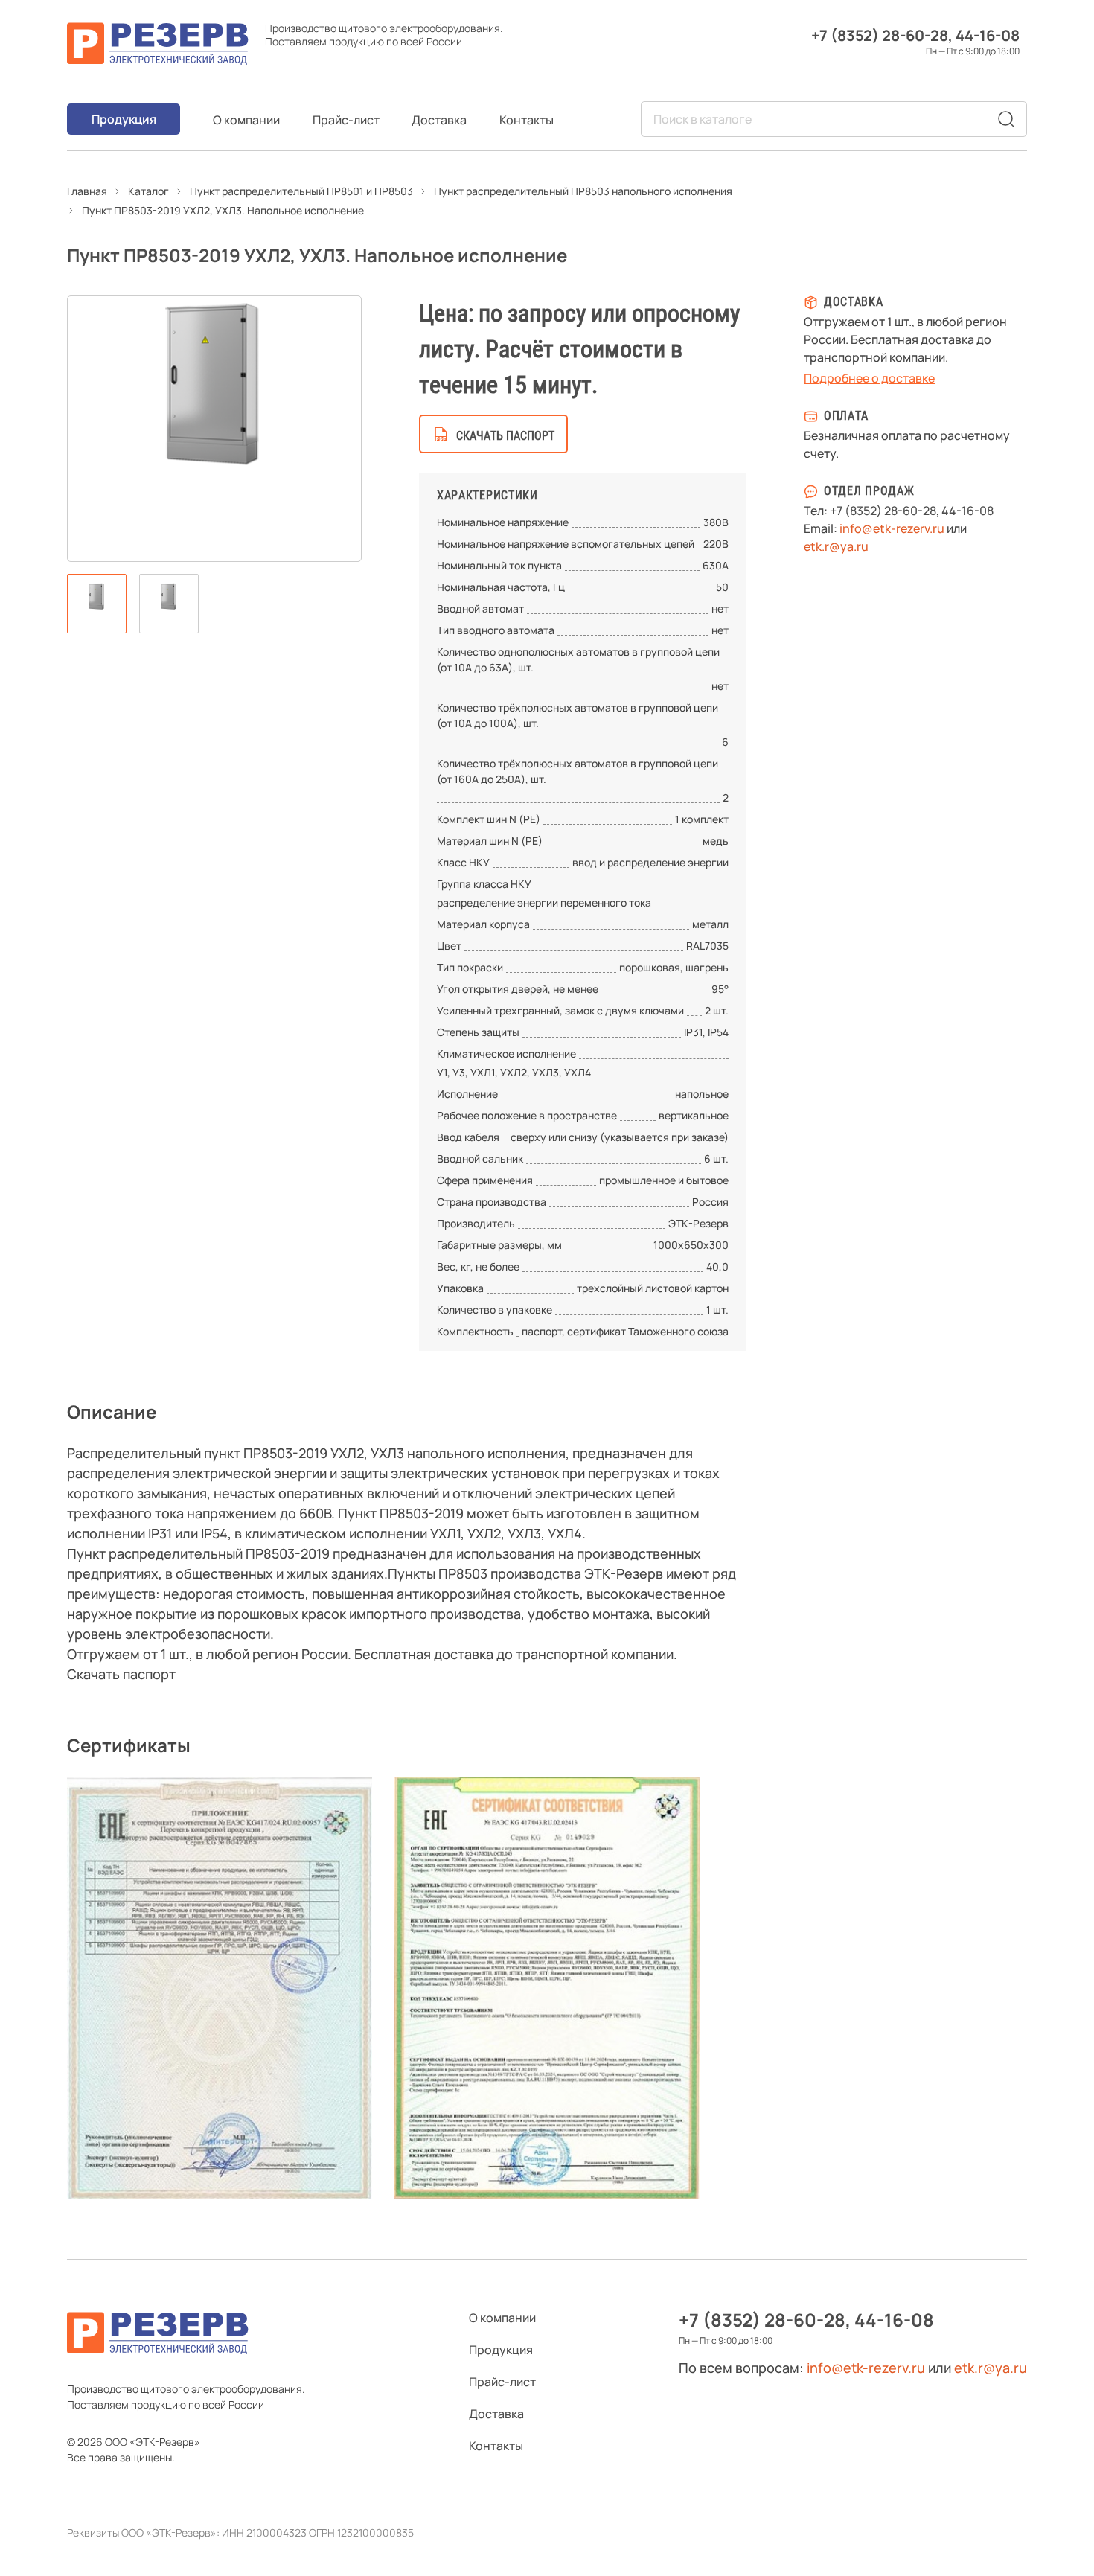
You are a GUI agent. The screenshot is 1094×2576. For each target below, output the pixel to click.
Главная (87, 191)
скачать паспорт (505, 436)
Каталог (148, 191)
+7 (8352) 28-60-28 (880, 35)
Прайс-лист (346, 120)
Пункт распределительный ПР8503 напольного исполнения (583, 191)
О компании (246, 120)
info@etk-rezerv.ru (892, 528)
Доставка (439, 120)
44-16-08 (988, 35)
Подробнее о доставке (869, 378)
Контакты (527, 120)
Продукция (124, 119)
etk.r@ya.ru (836, 546)
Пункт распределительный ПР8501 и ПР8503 (301, 191)
